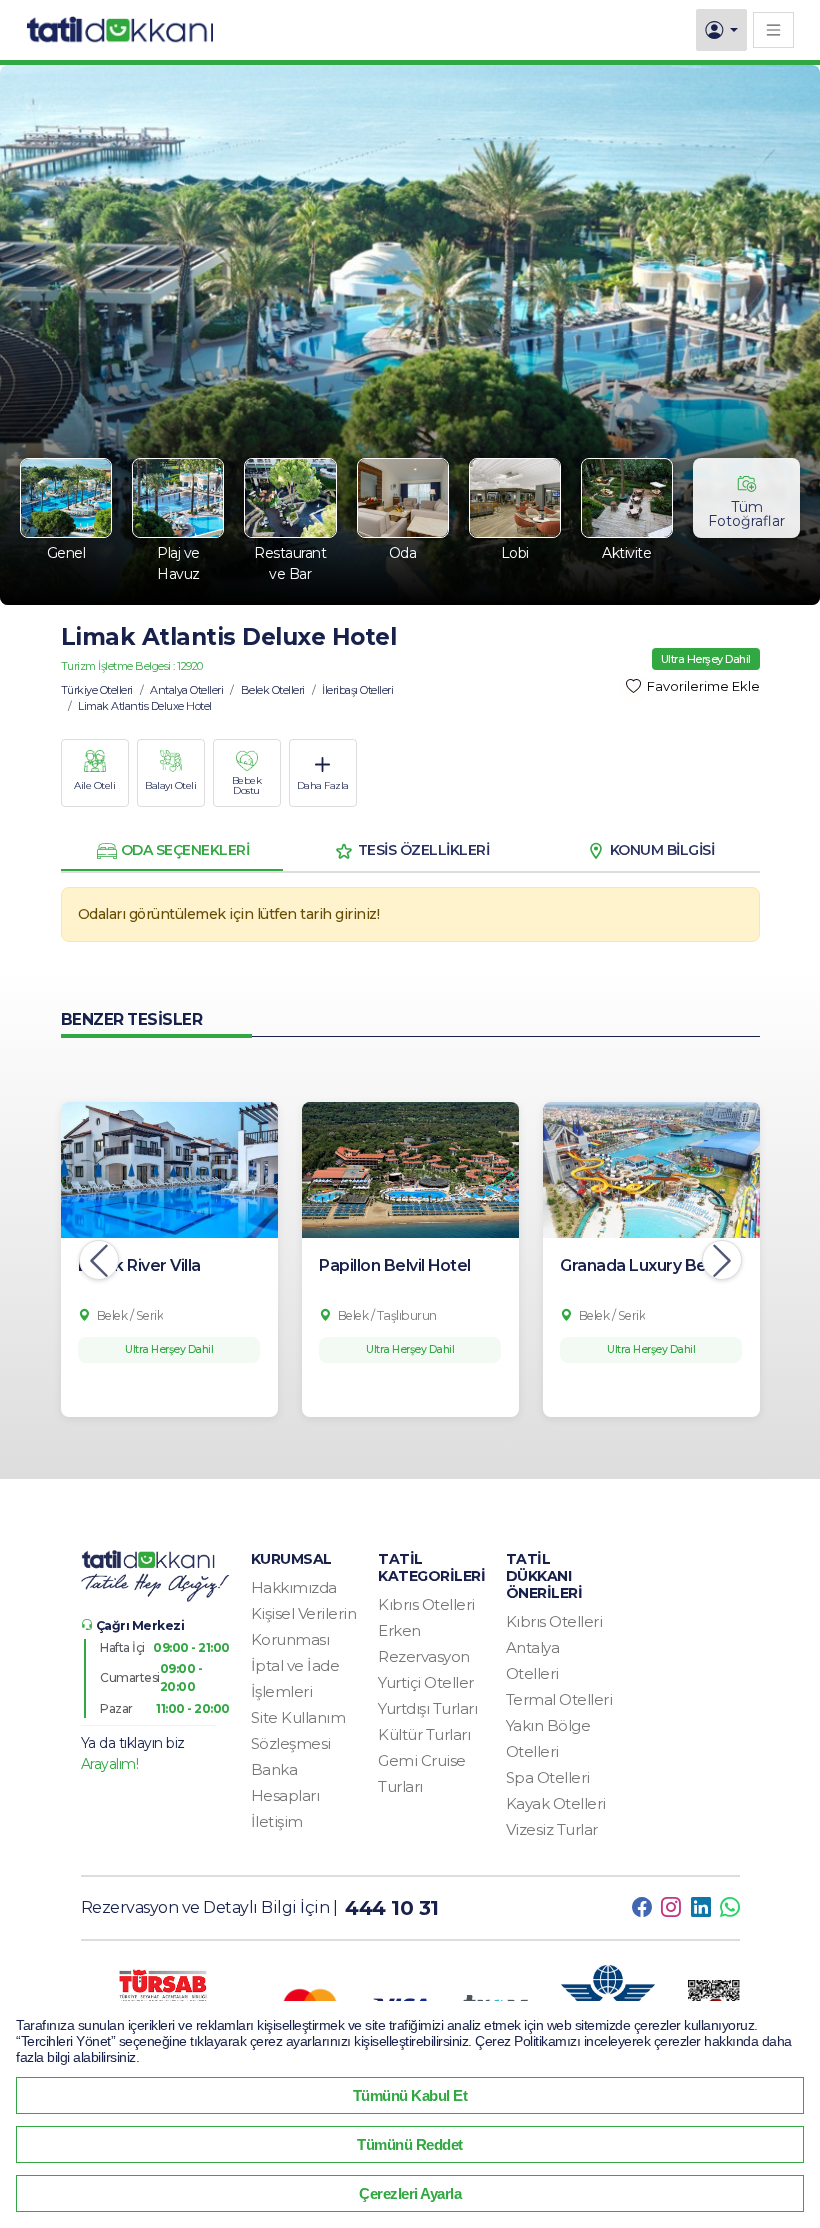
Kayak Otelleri (556, 1803)
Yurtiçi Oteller (426, 1682)
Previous (99, 1260)
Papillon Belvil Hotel (395, 1265)
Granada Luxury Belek (645, 1265)
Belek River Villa (139, 1265)
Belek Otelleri (273, 690)
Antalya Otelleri (186, 690)
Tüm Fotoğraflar (746, 514)
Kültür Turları (424, 1734)
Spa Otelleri (548, 1777)
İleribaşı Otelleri (357, 690)
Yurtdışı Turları (427, 1708)
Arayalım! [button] (110, 1764)
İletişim (277, 1821)
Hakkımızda (294, 1587)
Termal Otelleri (559, 1699)
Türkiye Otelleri (97, 690)
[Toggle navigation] (773, 29)
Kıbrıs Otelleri (426, 1604)
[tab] (172, 851)
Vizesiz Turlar (552, 1829)
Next (722, 1260)
